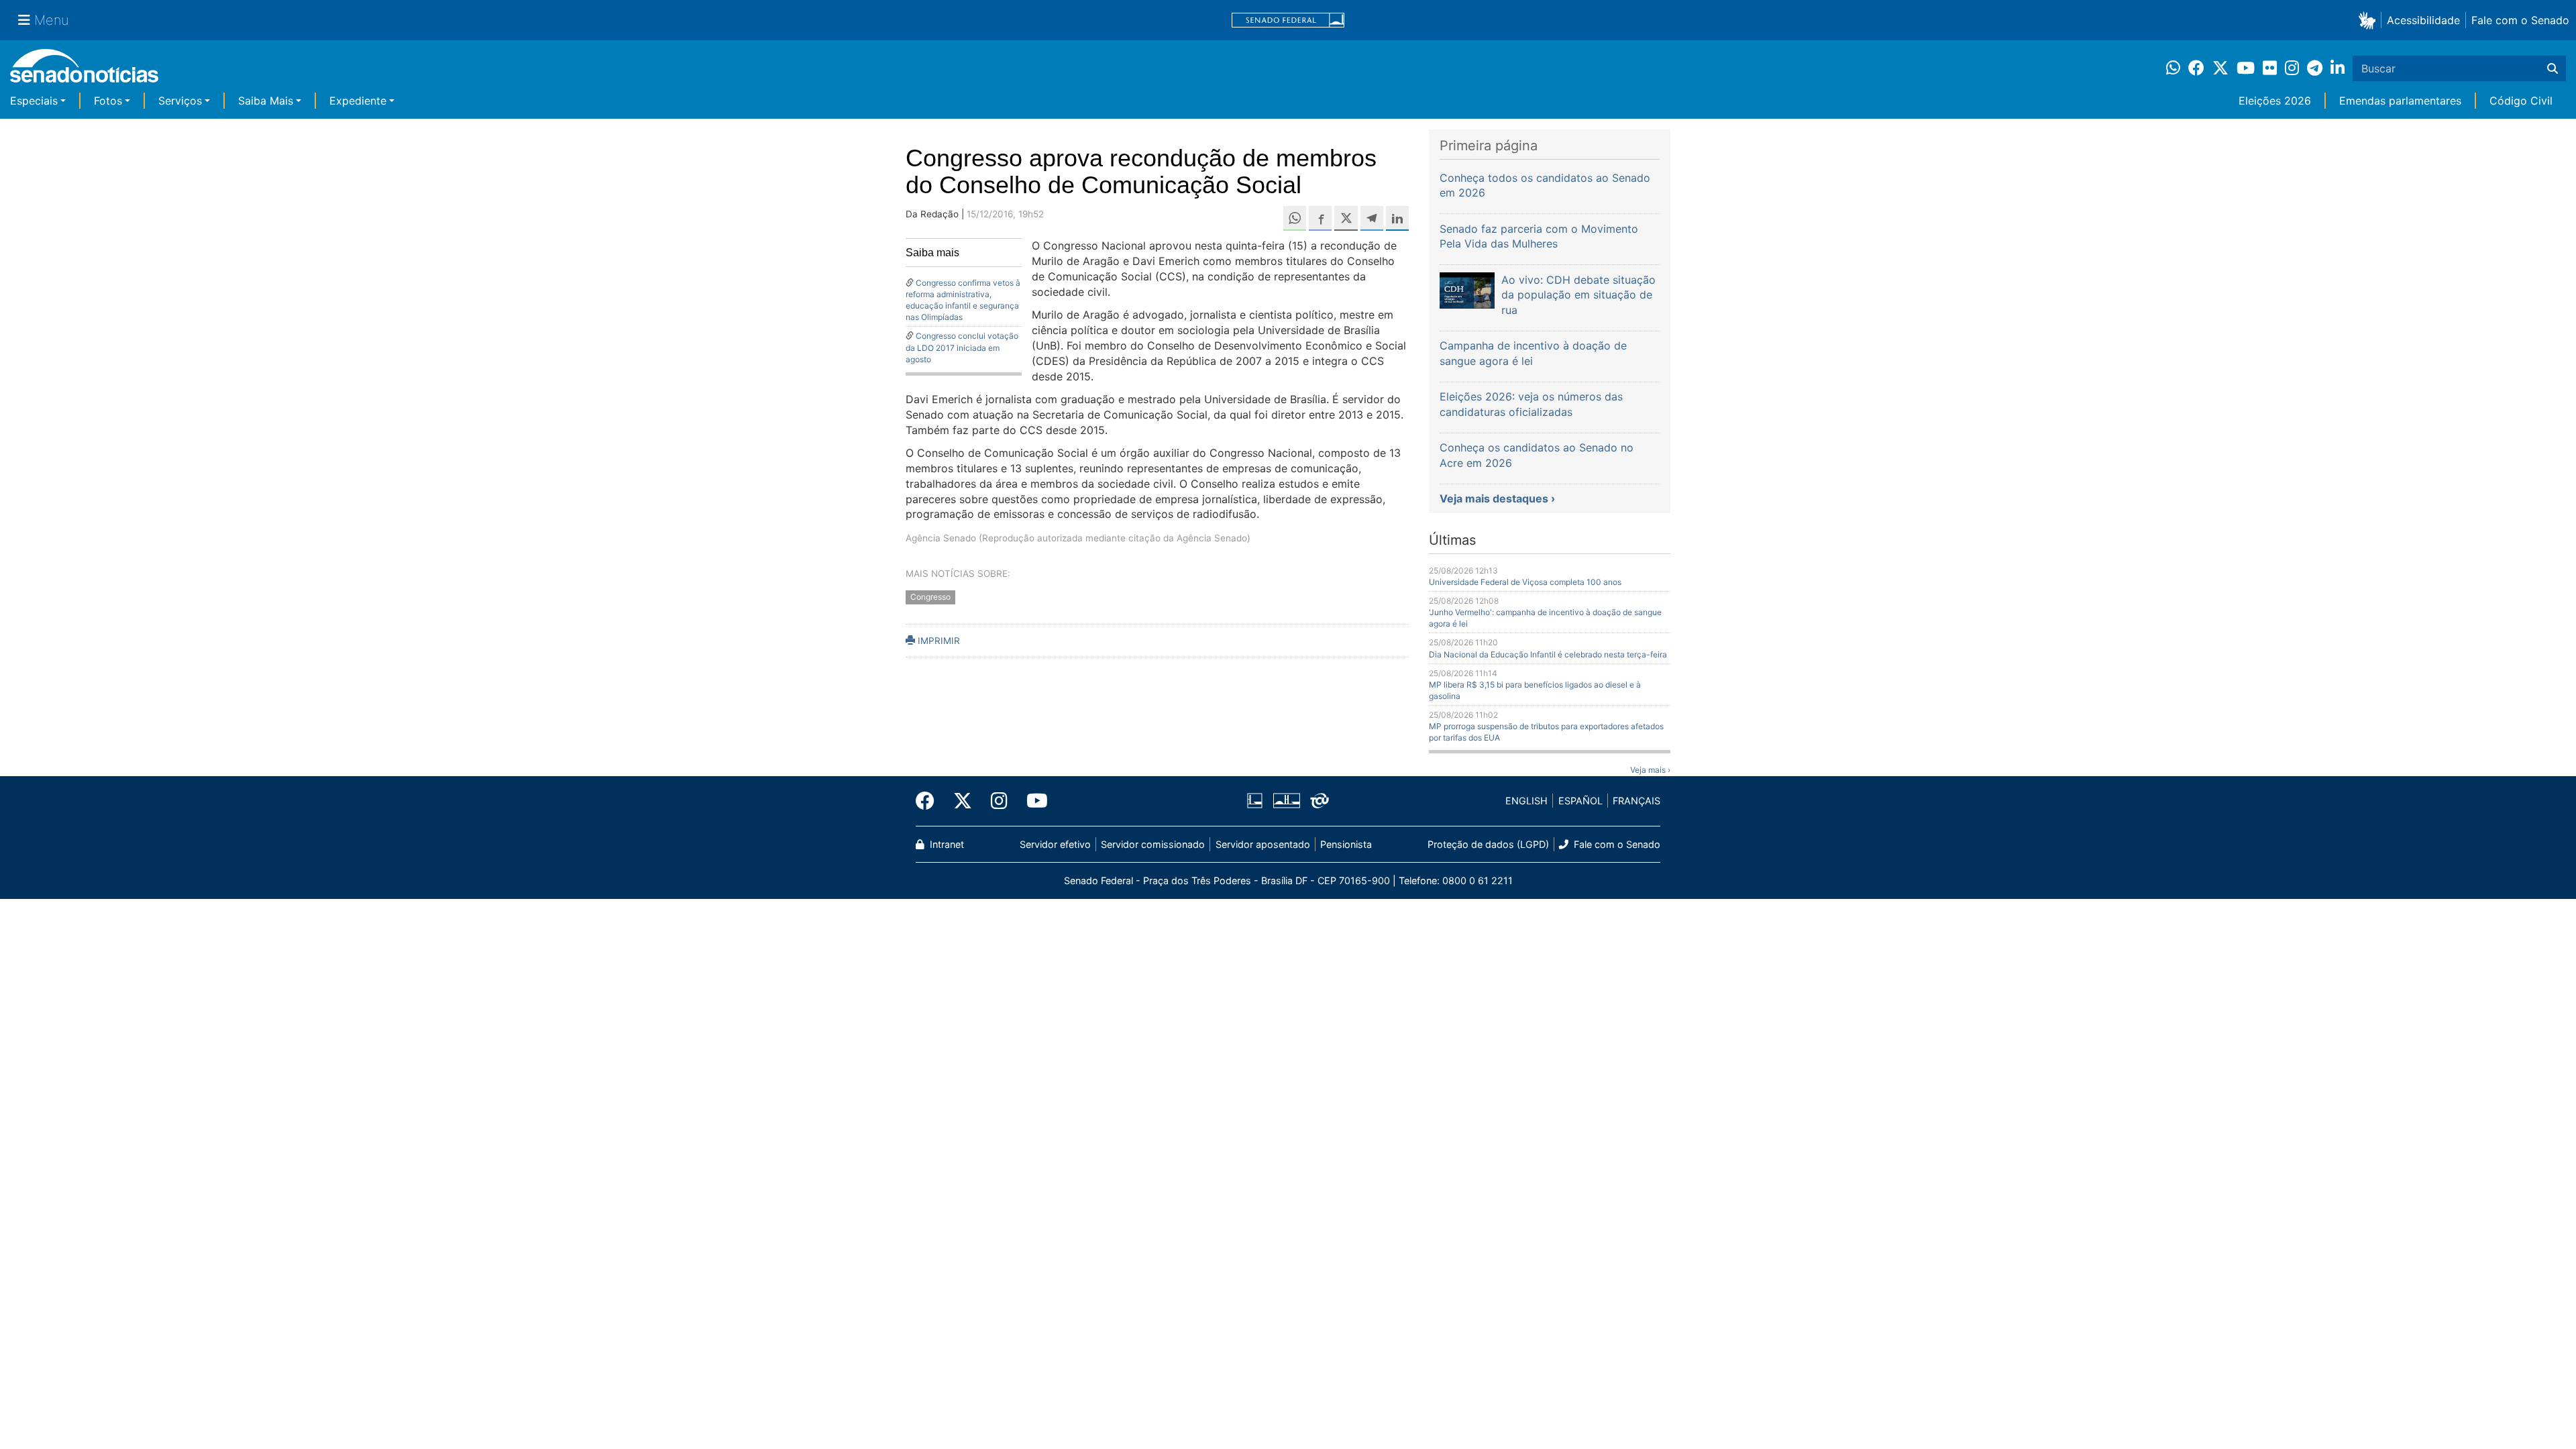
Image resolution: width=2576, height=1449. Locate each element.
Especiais (34, 101)
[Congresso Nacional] (1287, 800)
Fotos (108, 101)
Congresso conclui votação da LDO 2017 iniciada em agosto (962, 347)
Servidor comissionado (1153, 844)
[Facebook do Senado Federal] (930, 801)
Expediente (358, 101)
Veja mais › (1650, 770)
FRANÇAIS (1636, 801)
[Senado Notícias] (84, 71)
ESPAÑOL (1580, 801)
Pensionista (1346, 844)
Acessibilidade (2423, 20)
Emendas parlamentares (2400, 101)
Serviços (180, 101)
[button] (2370, 20)
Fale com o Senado (2520, 20)
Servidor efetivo (1055, 844)
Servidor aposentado (1263, 844)
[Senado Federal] (1288, 20)
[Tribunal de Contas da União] (1320, 800)
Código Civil (2521, 101)
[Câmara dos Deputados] (1255, 800)
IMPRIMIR (937, 641)
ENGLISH (1526, 801)
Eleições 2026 (2275, 101)
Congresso (930, 597)
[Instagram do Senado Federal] (999, 801)
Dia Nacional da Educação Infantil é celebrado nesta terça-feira (1548, 654)
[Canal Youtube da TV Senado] (1032, 801)
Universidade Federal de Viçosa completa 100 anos (1525, 582)
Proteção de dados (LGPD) (1488, 844)
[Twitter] (963, 801)
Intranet (946, 844)
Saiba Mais (266, 101)
